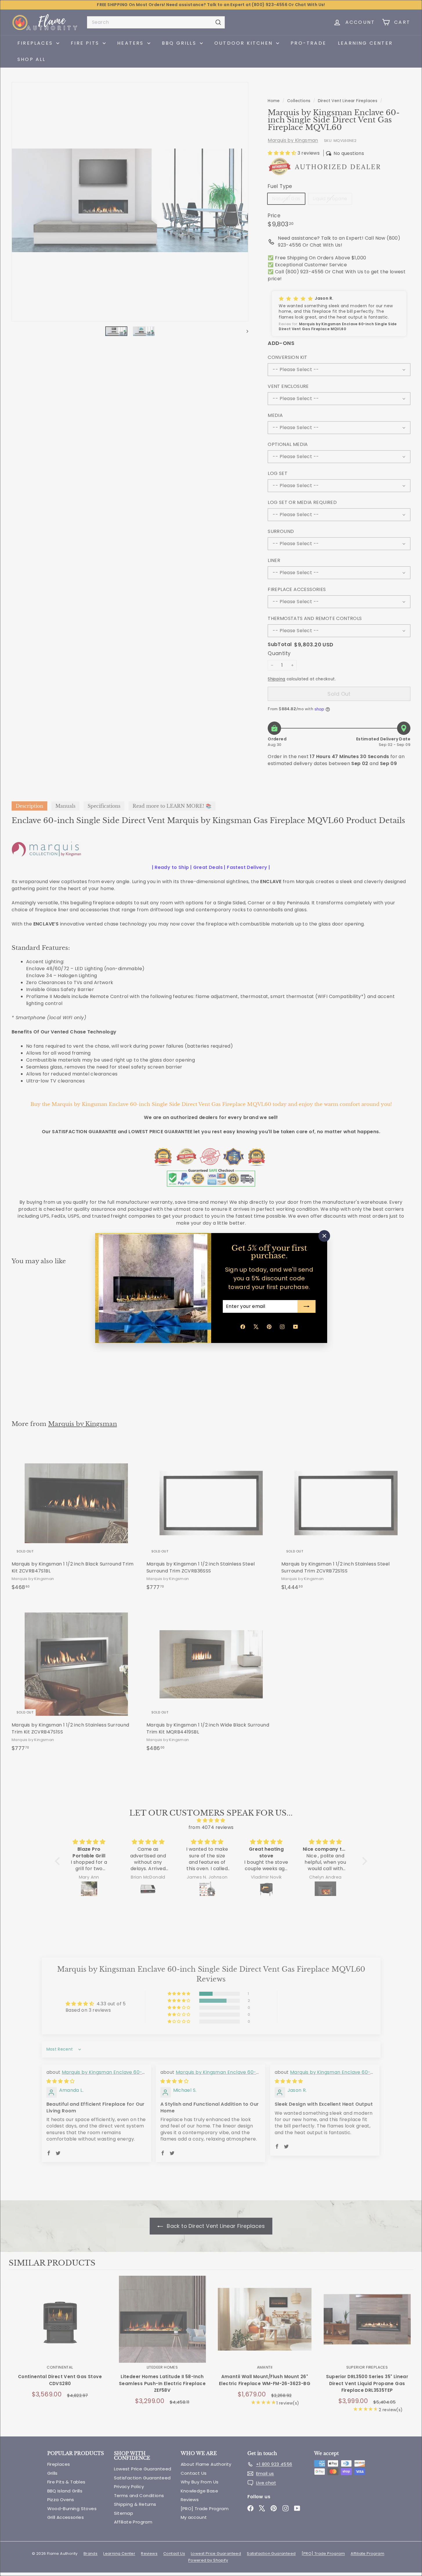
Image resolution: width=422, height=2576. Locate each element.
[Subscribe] (307, 1306)
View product (60, 2325)
